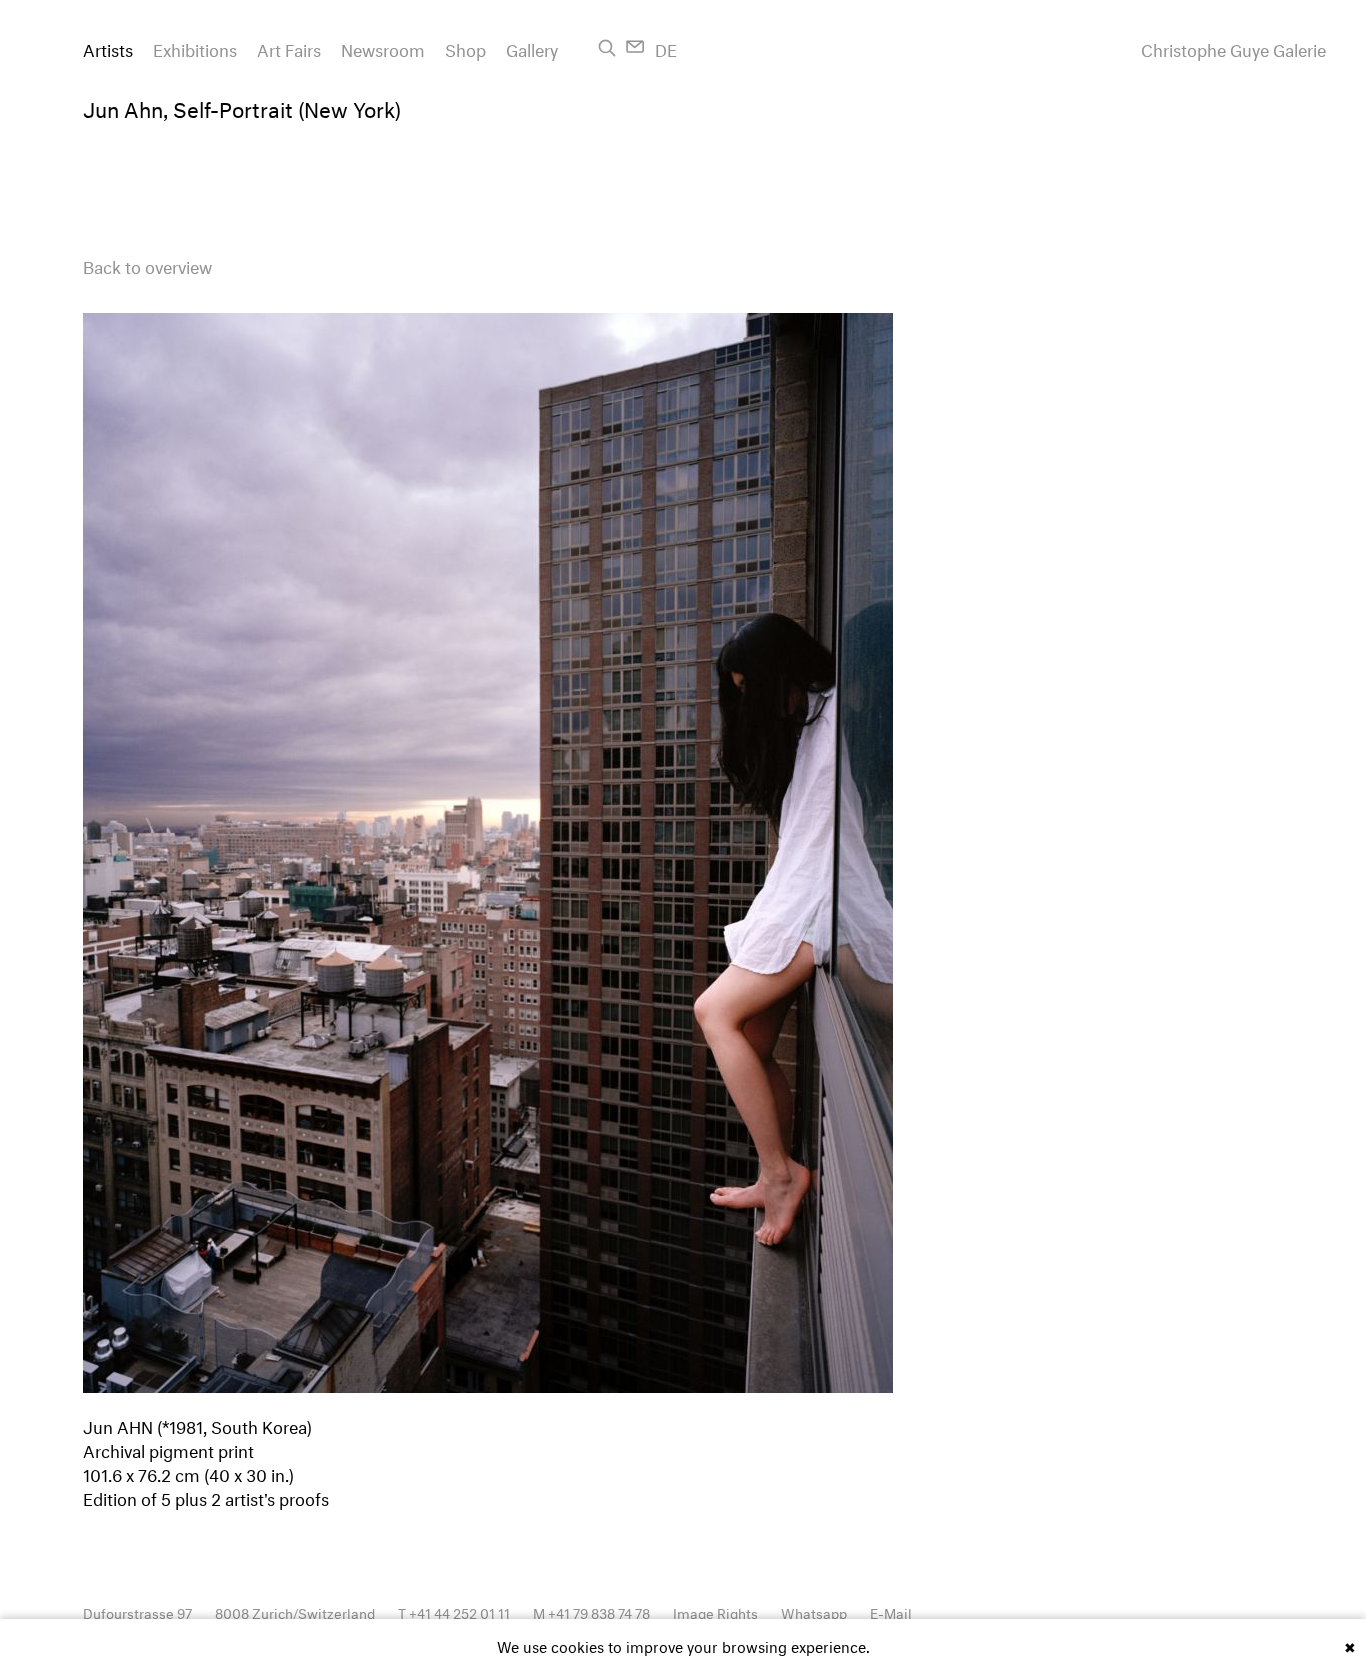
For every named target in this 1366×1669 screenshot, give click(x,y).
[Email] (635, 46)
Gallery (532, 47)
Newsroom (383, 47)
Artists (108, 47)
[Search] (607, 48)
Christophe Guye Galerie (1233, 48)
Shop (465, 47)
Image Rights (715, 1611)
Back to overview (147, 264)
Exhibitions (195, 47)
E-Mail (891, 1611)
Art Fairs (289, 47)
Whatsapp (814, 1611)
